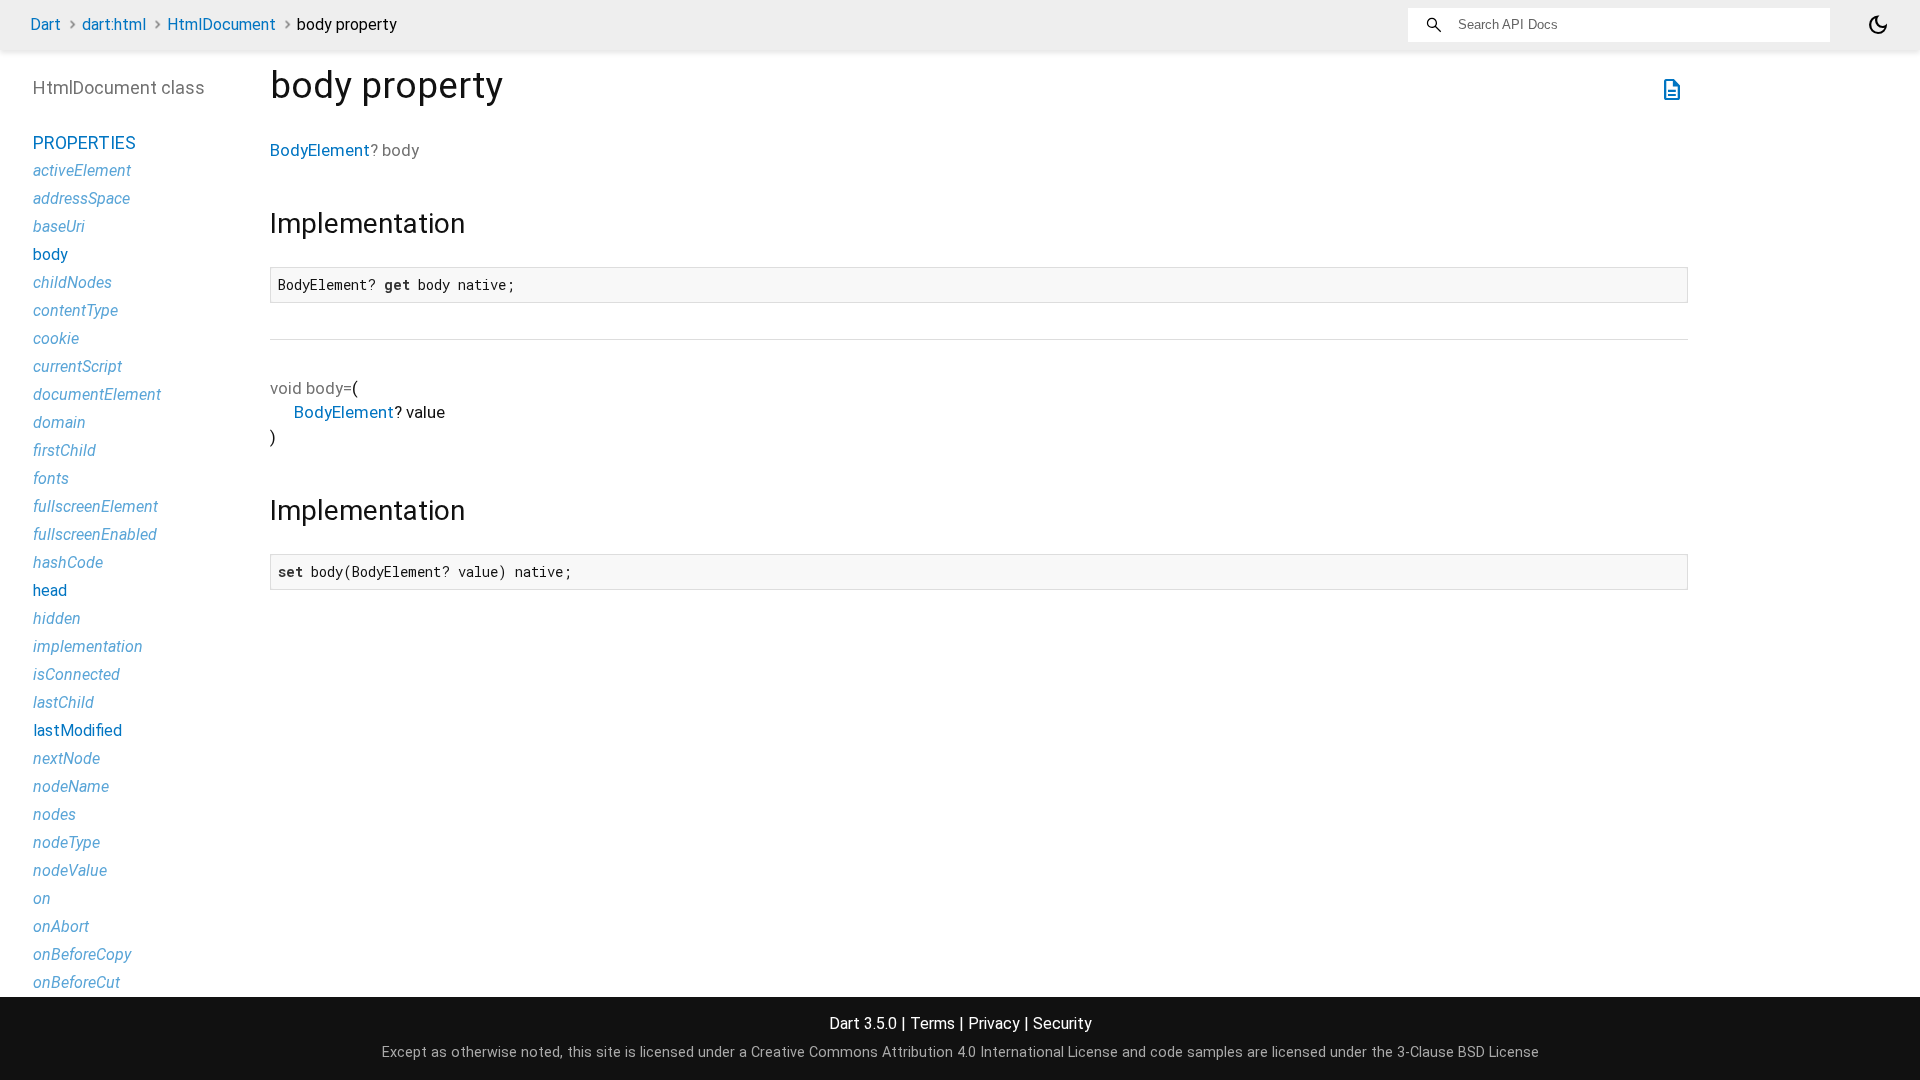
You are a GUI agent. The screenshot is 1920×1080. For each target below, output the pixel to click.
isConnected (76, 674)
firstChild (64, 450)
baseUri (59, 226)
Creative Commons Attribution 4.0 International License (934, 1052)
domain (59, 422)
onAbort (61, 926)
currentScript (77, 366)
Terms (932, 1023)
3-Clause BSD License (1468, 1052)
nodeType (66, 842)
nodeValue (70, 870)
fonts (51, 478)
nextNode (66, 758)
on (42, 898)
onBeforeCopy (82, 954)
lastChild (63, 702)
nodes (54, 814)
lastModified (77, 730)
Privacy (994, 1023)
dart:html (114, 24)
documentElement (97, 394)
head (50, 590)
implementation (88, 646)
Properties (84, 142)
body (50, 254)
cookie (56, 338)
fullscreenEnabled (95, 534)
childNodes (72, 282)
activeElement (82, 170)
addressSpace (81, 198)
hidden (57, 618)
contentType (75, 310)
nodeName (71, 786)
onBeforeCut (76, 982)
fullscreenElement (95, 506)
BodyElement (320, 150)
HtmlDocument (221, 24)
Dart (45, 24)
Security (1062, 1023)
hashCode (68, 562)
